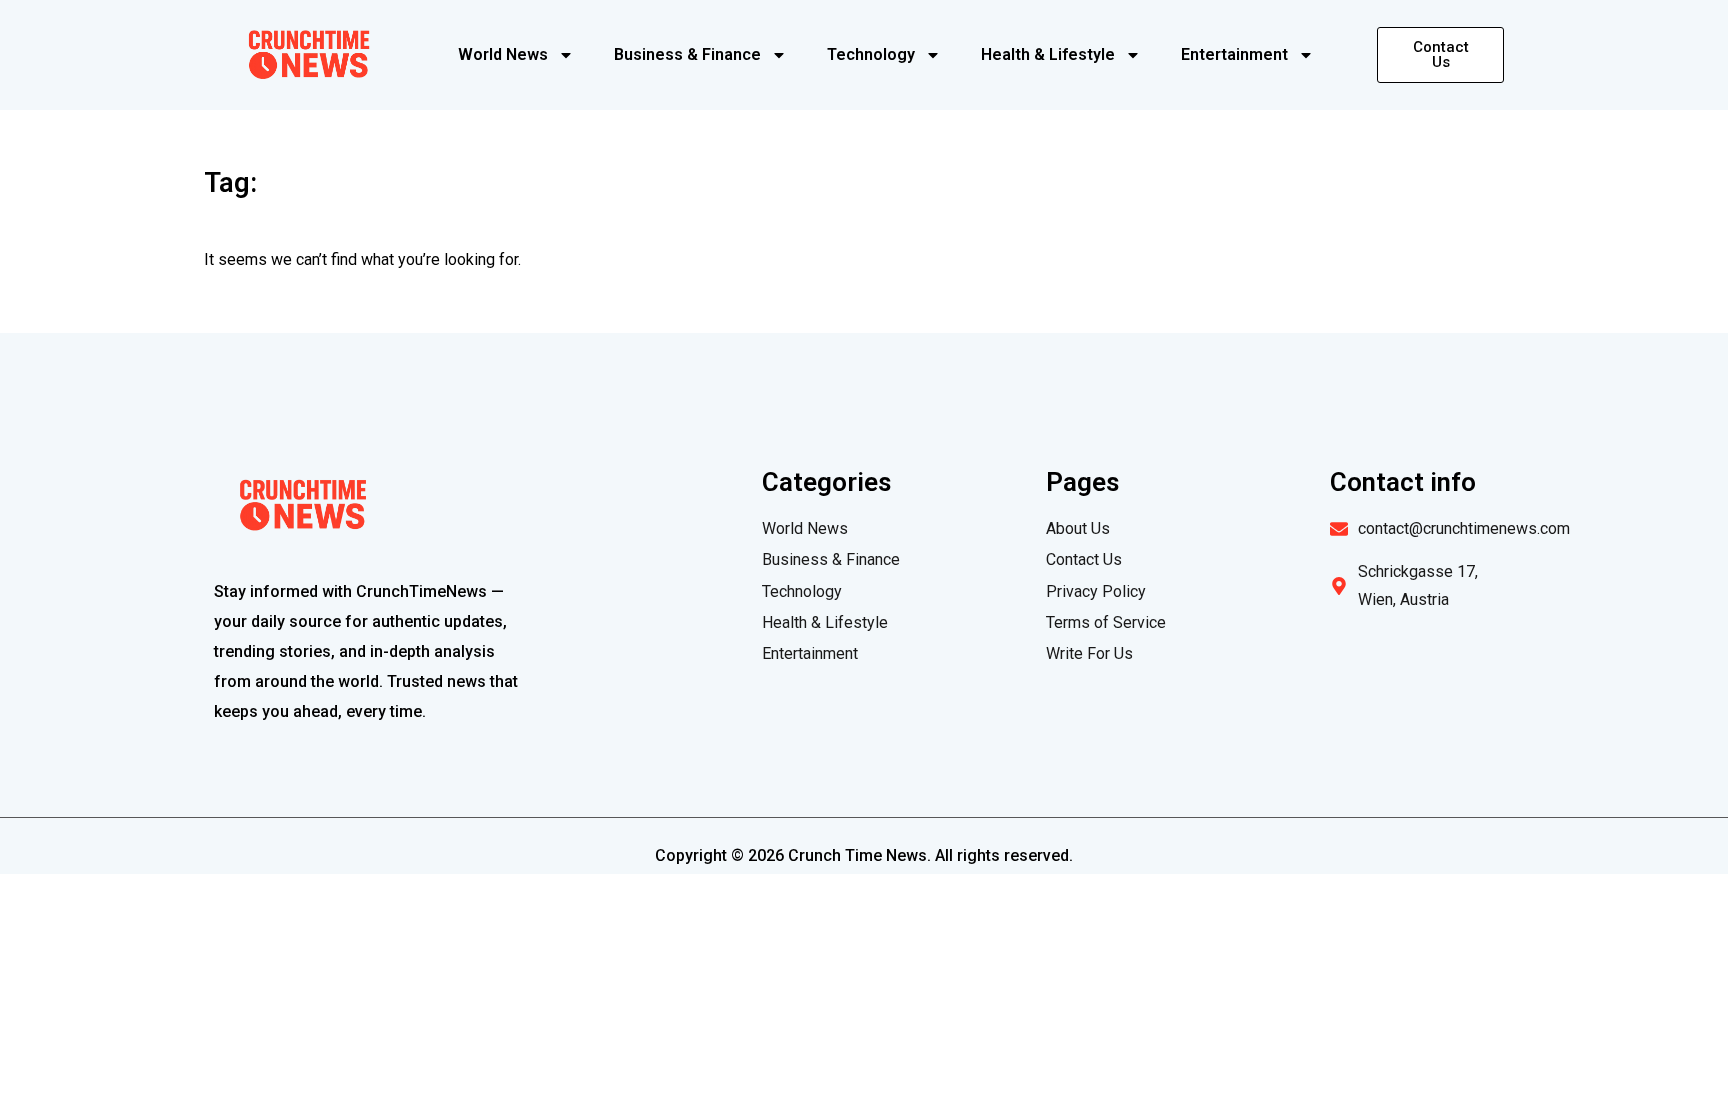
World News (503, 54)
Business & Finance (687, 54)
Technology (871, 54)
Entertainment (1234, 54)
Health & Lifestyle (1048, 54)
